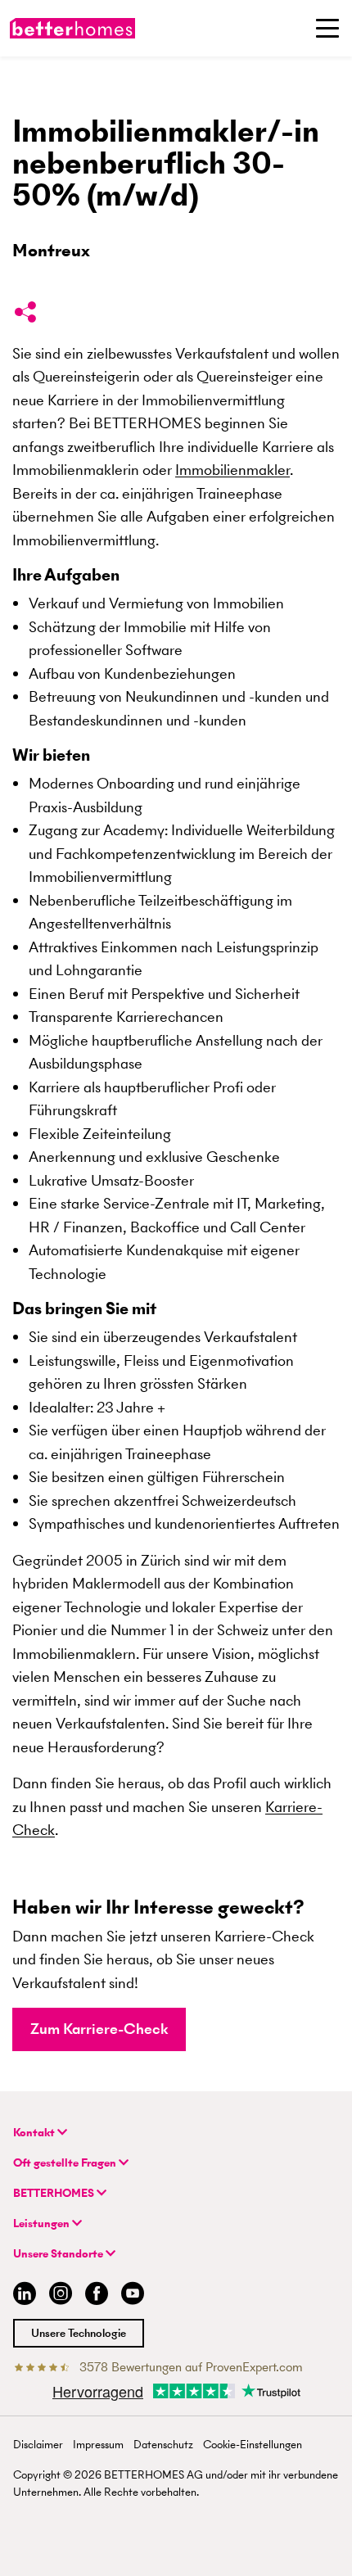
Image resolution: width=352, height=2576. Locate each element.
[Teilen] (25, 315)
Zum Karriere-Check (99, 2029)
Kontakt (35, 2133)
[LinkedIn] (21, 2296)
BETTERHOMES (55, 2193)
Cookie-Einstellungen (253, 2445)
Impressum (98, 2445)
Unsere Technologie (79, 2333)
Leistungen (43, 2223)
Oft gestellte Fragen (66, 2163)
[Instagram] (61, 2296)
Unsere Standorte (59, 2254)
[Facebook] (97, 2296)
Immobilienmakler (232, 470)
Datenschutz (163, 2445)
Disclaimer (38, 2445)
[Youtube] (133, 2296)
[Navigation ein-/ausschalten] (327, 28)
